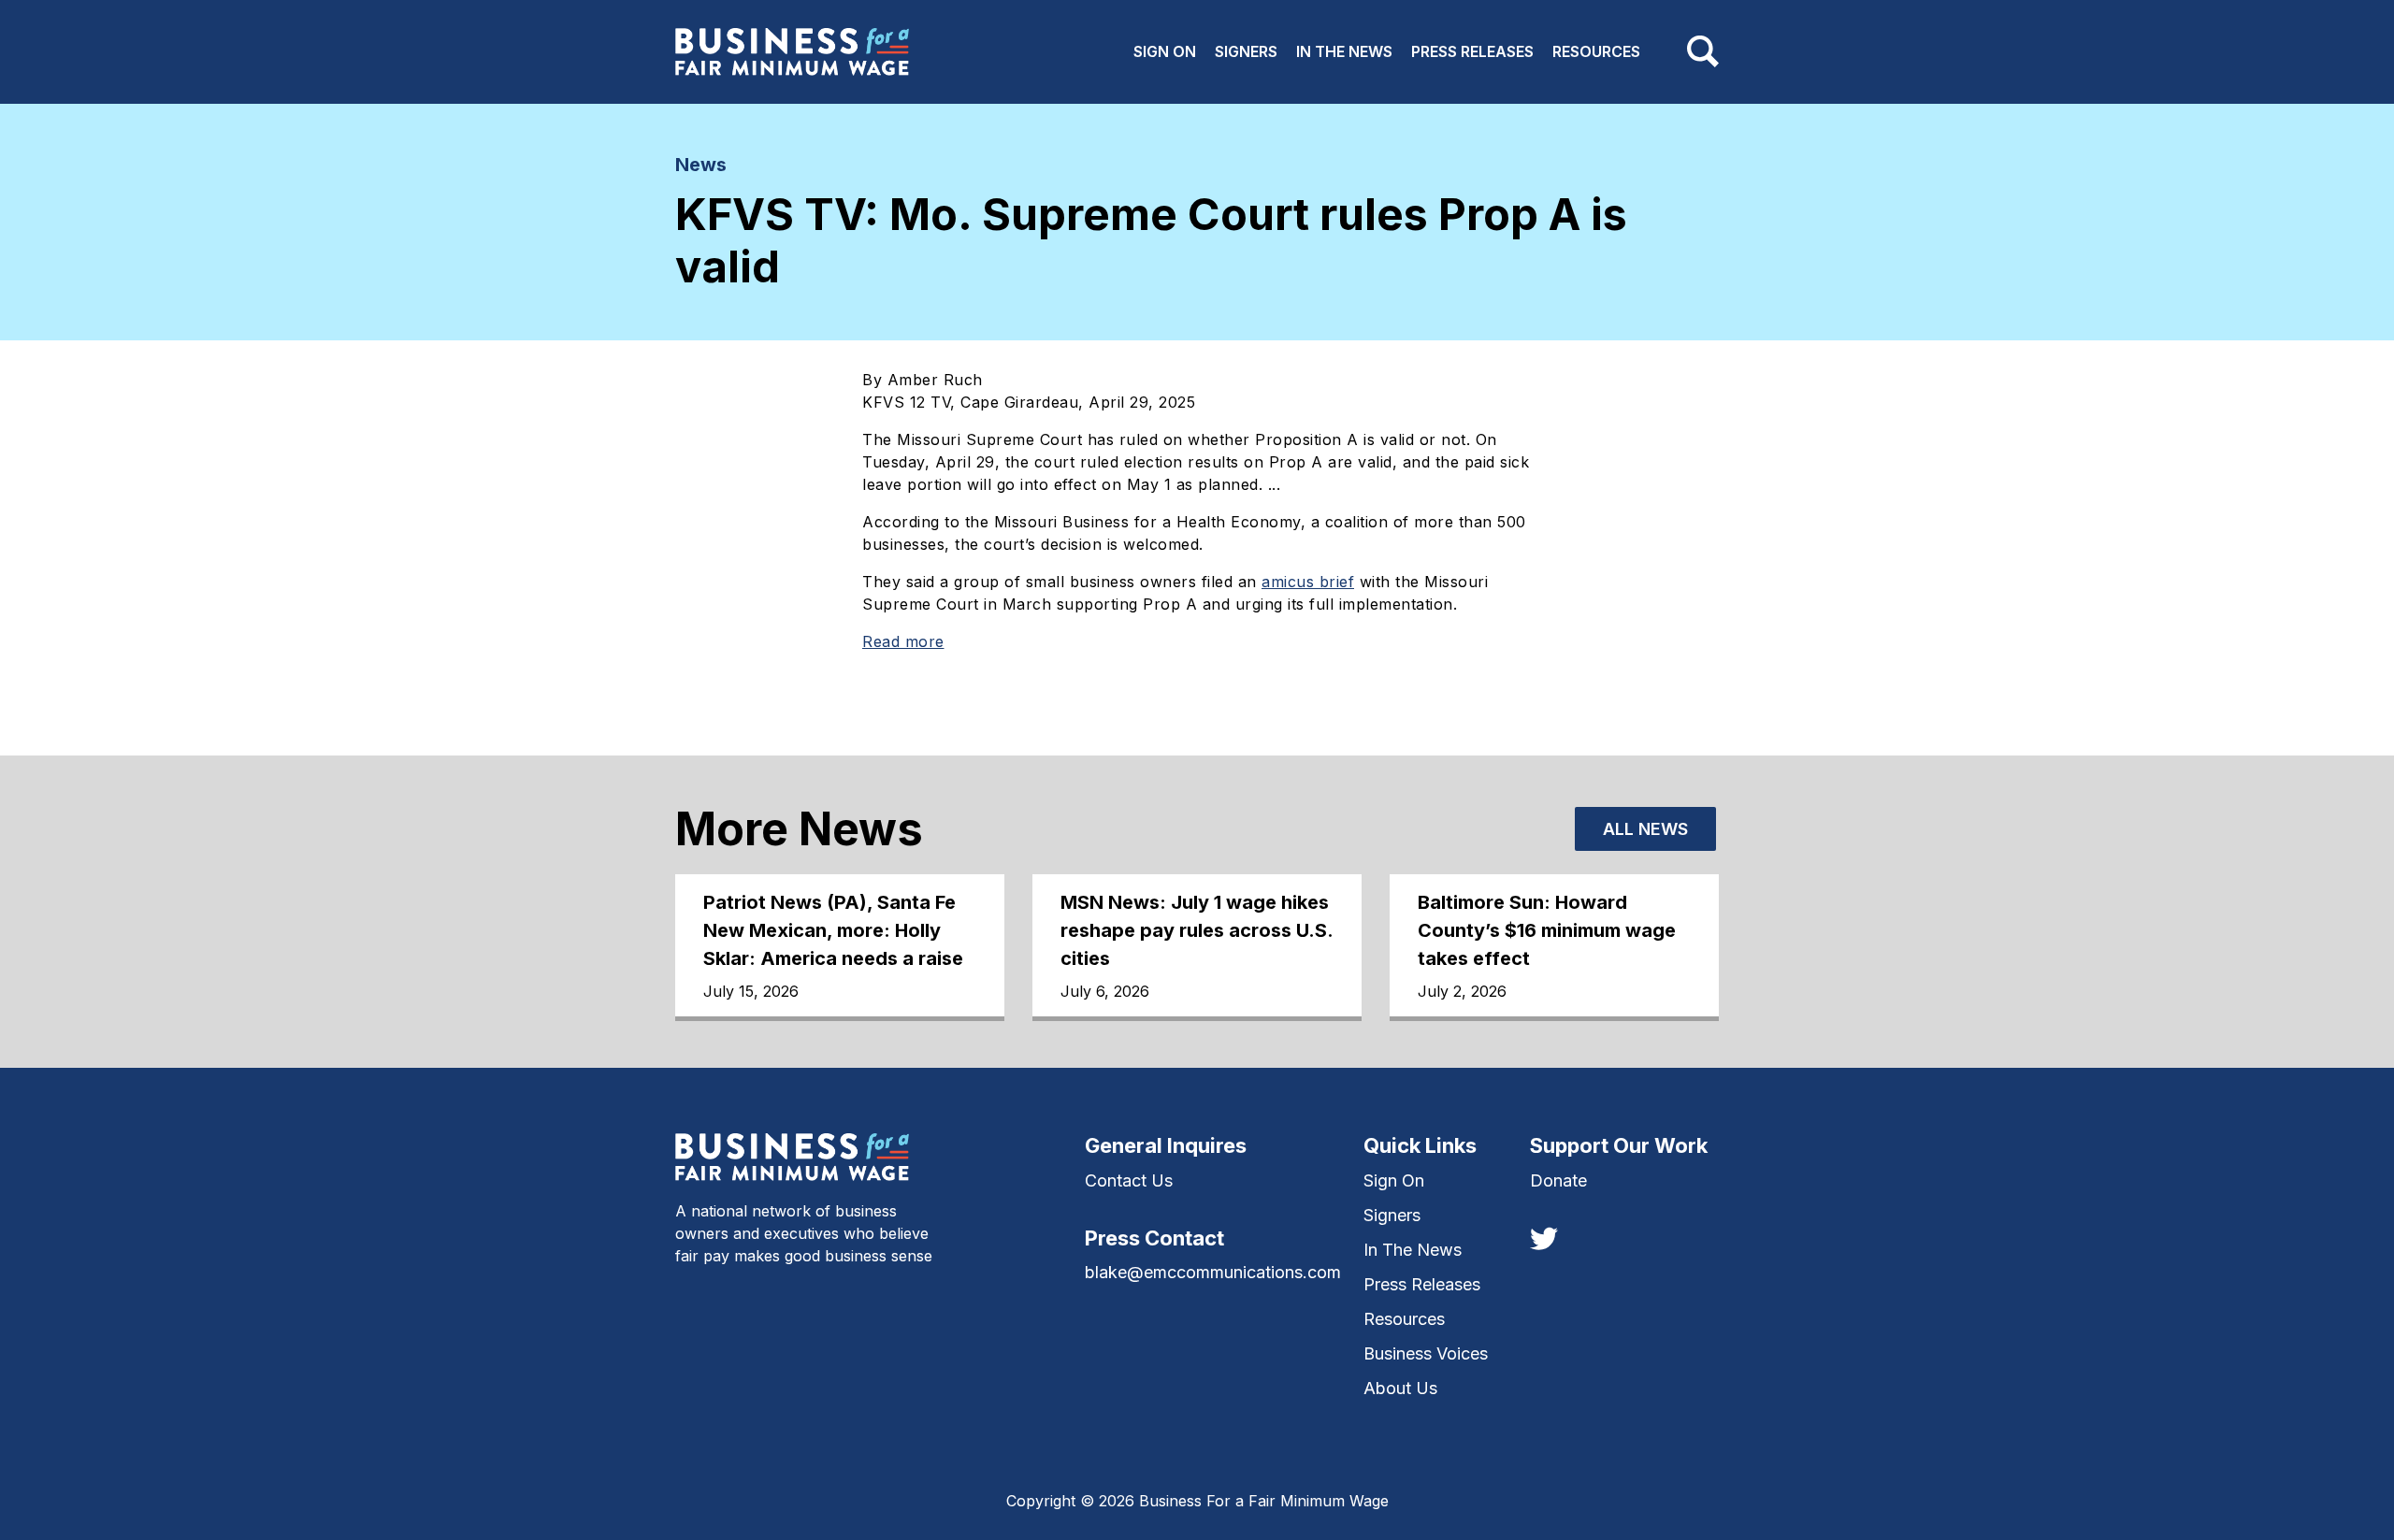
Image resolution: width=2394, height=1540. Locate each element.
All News (1645, 829)
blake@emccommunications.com (1213, 1272)
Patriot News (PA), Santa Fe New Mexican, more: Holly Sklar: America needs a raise (833, 930)
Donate (1558, 1180)
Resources (1596, 51)
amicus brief (1308, 582)
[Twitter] (1544, 1237)
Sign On (1165, 51)
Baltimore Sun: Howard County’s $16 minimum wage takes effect (1547, 930)
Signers (1246, 51)
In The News (1344, 51)
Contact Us (1129, 1180)
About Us (1400, 1388)
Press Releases (1472, 51)
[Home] (792, 52)
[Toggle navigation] (1703, 51)
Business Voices (1426, 1353)
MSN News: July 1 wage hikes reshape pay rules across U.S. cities (1197, 930)
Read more (903, 641)
